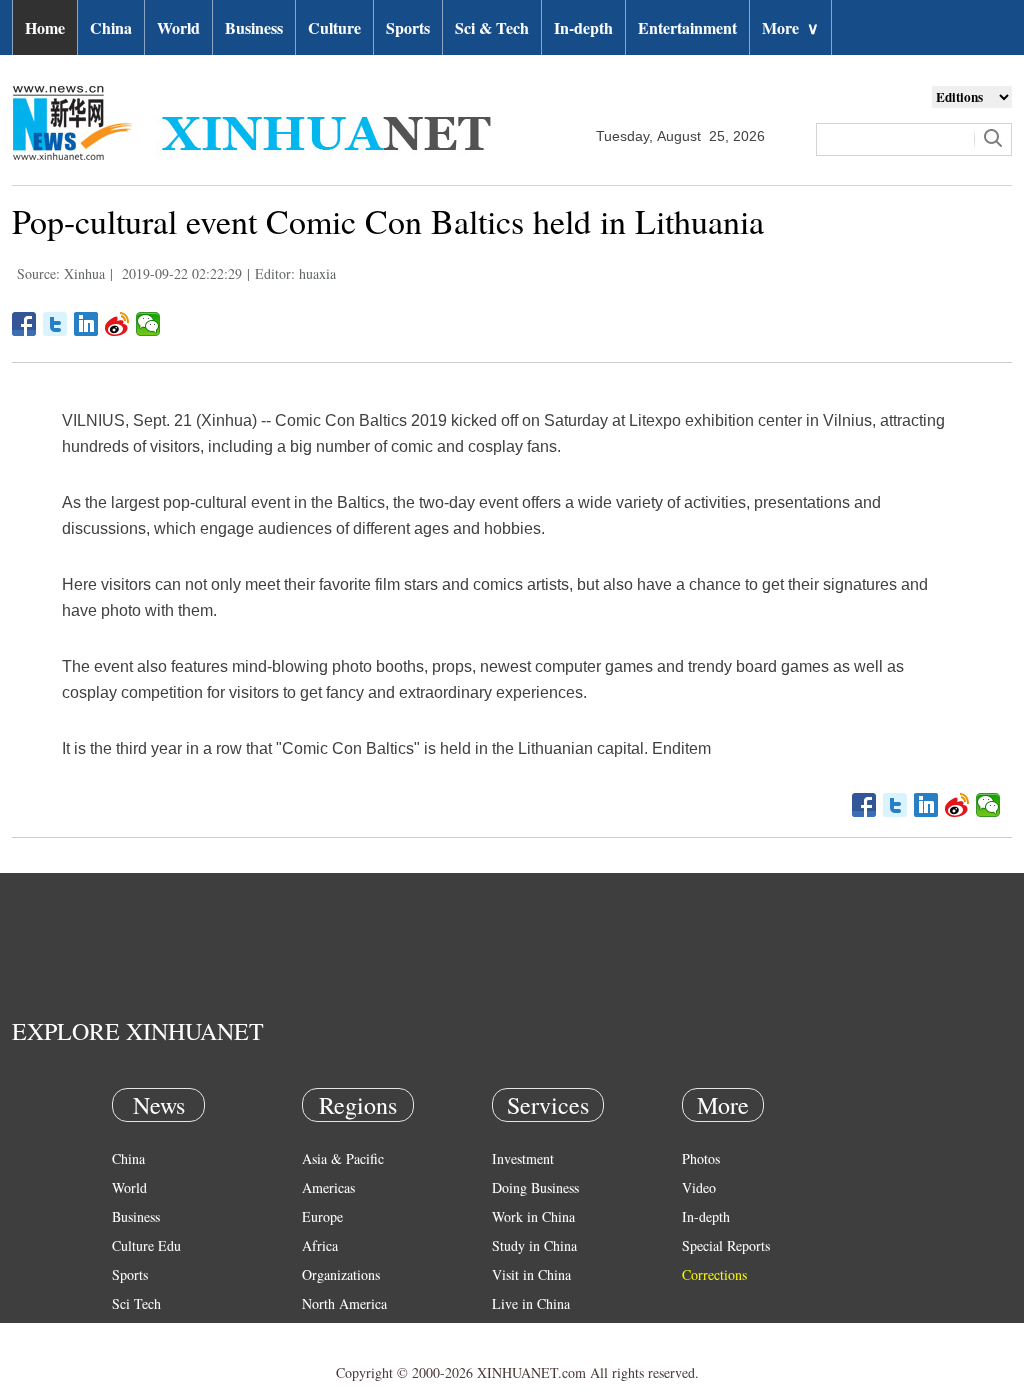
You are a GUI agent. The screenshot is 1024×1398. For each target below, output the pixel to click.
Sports (408, 27)
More (790, 27)
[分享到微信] (148, 324)
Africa (320, 1245)
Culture (334, 27)
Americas (328, 1187)
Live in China (531, 1303)
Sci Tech (136, 1303)
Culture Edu (146, 1245)
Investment (523, 1158)
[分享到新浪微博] (117, 324)
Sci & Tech (492, 27)
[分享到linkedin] (86, 324)
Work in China (533, 1216)
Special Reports (726, 1245)
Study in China (534, 1245)
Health (130, 1332)
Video (699, 1187)
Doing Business (535, 1187)
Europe (322, 1216)
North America (344, 1303)
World (178, 27)
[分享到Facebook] (24, 324)
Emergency (524, 1332)
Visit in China (531, 1274)
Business (254, 27)
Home (45, 27)
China (111, 27)
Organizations (341, 1274)
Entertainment (687, 27)
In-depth (583, 27)
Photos (701, 1158)
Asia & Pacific (343, 1158)
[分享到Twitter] (55, 324)
